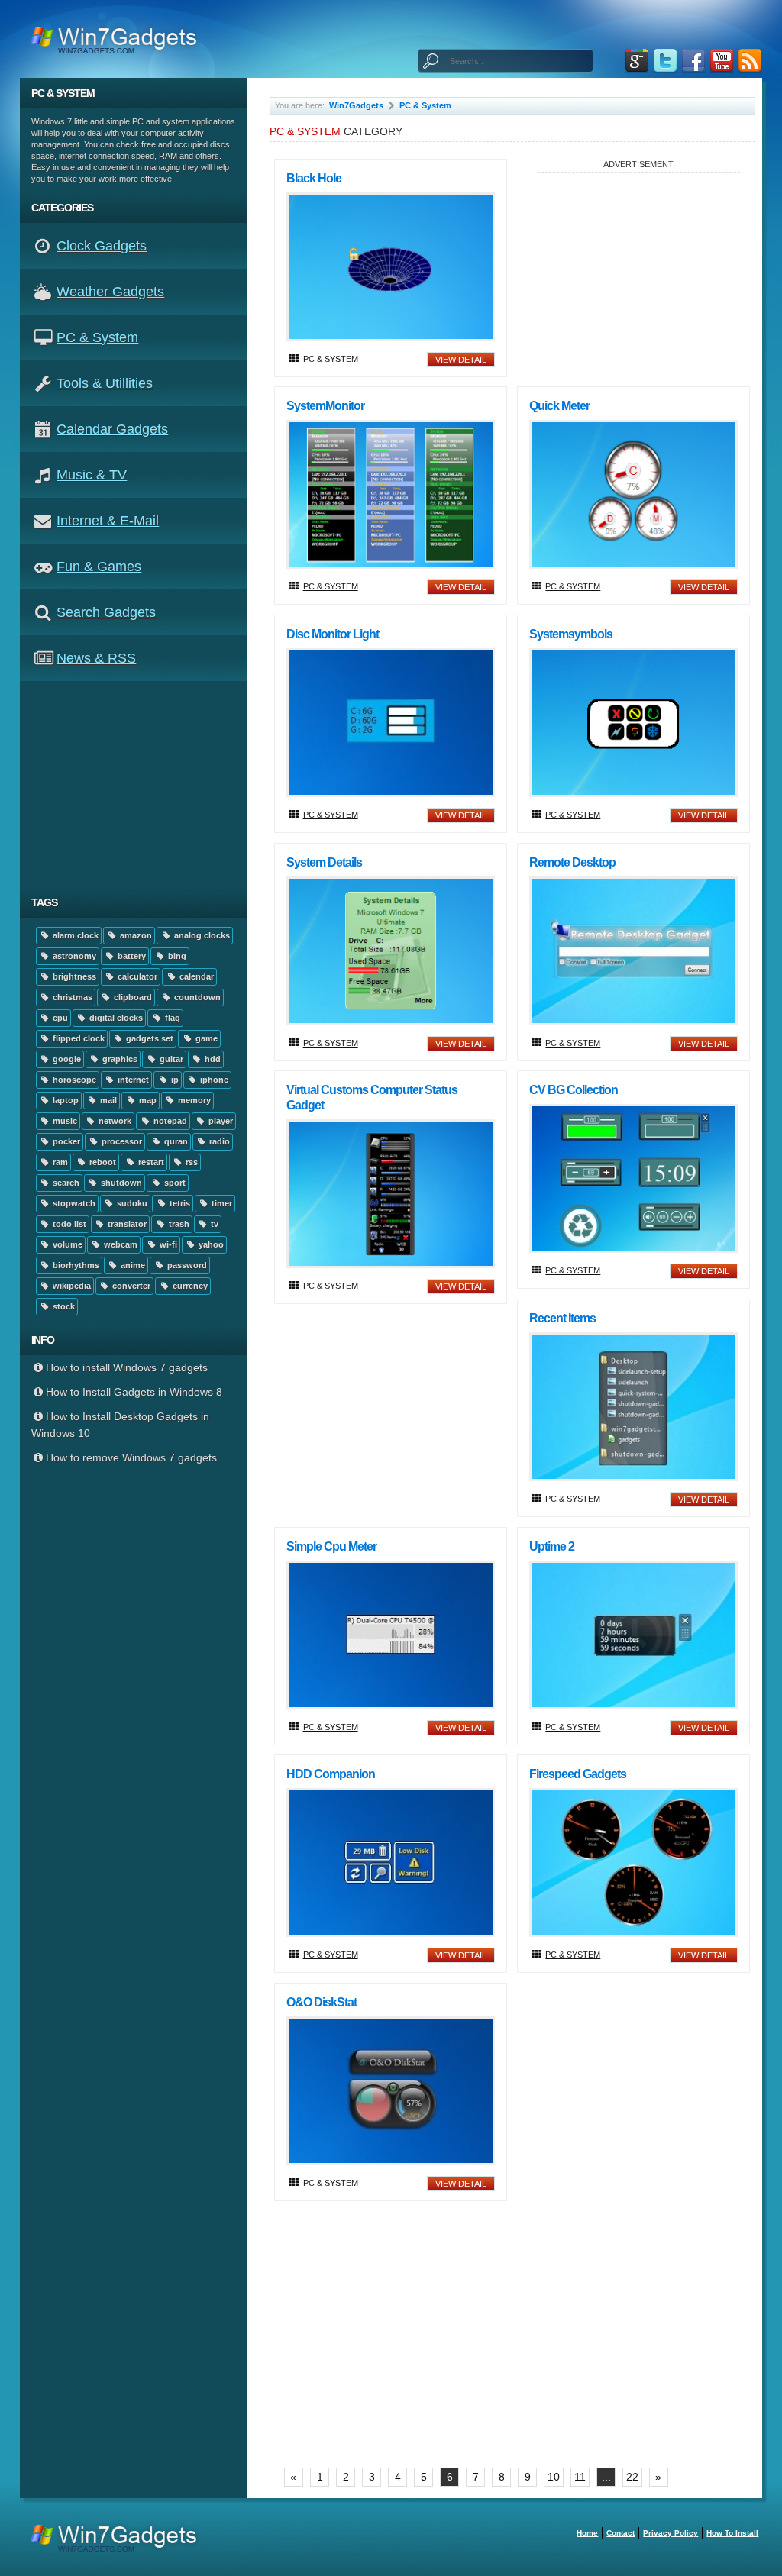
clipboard (132, 997)
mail (107, 1100)
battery (131, 956)
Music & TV (92, 475)
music (64, 1121)
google (66, 1059)
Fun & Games (99, 567)
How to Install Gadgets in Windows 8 (134, 1392)
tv (213, 1224)
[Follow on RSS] (750, 61)
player (220, 1121)
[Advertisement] (139, 784)
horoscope (73, 1080)
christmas (71, 997)
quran (175, 1141)
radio (218, 1141)
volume (66, 1244)
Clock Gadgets (102, 246)
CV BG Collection (574, 1090)
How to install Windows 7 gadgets (127, 1367)
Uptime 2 (552, 1546)
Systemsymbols (571, 634)
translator (126, 1224)
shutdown (120, 1183)
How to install (732, 2533)
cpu (59, 1018)
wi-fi (167, 1244)
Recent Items (562, 1318)
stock (63, 1306)
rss (191, 1162)
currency (189, 1286)
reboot (102, 1162)
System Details (324, 862)
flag (171, 1018)
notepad (169, 1121)
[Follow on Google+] (637, 61)
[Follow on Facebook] (693, 61)
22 (632, 2477)
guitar (170, 1059)
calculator (136, 976)
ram (59, 1162)
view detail (461, 360)
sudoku (131, 1203)
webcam (120, 1244)
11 (580, 2477)
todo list (68, 1224)
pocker (65, 1141)
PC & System (97, 337)
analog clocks (201, 935)
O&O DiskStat (322, 2002)
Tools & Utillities (105, 383)
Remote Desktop (572, 862)
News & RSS (96, 658)
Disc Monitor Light (333, 634)
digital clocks (115, 1018)
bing (176, 956)
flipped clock (78, 1038)
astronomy (73, 956)
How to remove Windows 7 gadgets (131, 1457)
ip (174, 1080)
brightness (73, 976)
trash (178, 1224)
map (147, 1100)
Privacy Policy (671, 2533)
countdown (196, 997)
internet (132, 1080)
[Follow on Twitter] (665, 61)
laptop (65, 1100)
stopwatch (73, 1203)
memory (193, 1100)
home (587, 2533)
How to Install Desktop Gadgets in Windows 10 (121, 1425)
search (65, 1183)
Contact (620, 2533)
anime (132, 1265)
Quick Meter (559, 406)
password (186, 1265)
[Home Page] (119, 39)
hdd (212, 1059)
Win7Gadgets (356, 105)
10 (554, 2477)
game (205, 1038)
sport (174, 1183)
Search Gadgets (106, 612)
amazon (135, 935)
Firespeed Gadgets (578, 1774)
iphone (213, 1080)
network (114, 1121)
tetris (179, 1203)
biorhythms (75, 1265)
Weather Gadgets (110, 292)
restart (150, 1162)
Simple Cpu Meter (331, 1546)
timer (221, 1203)
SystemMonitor (325, 406)
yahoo (210, 1244)
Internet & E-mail (108, 521)
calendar (195, 976)
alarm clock (74, 935)
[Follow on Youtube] (722, 61)
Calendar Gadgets (112, 429)
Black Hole (314, 178)
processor (121, 1141)
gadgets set (149, 1038)
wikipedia (71, 1286)
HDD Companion (331, 1774)
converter (130, 1286)
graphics (119, 1059)
